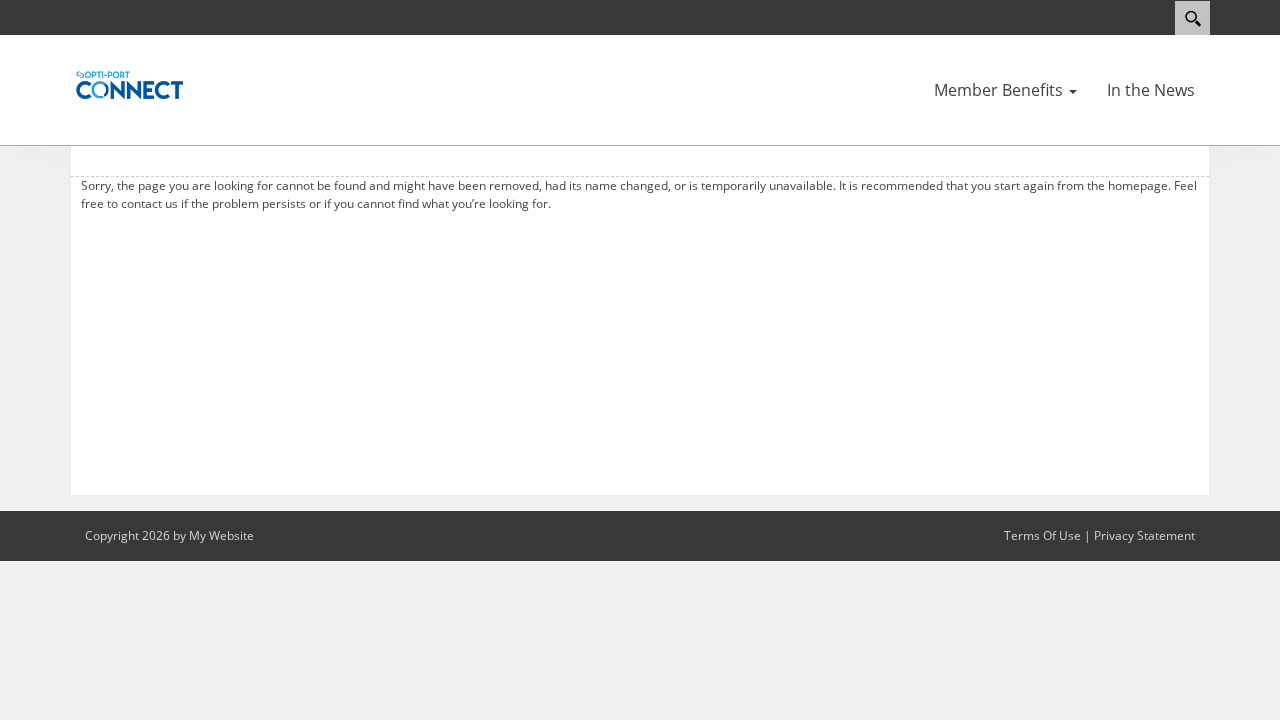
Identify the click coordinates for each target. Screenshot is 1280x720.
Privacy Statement (1144, 535)
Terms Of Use (1042, 535)
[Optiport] (130, 84)
